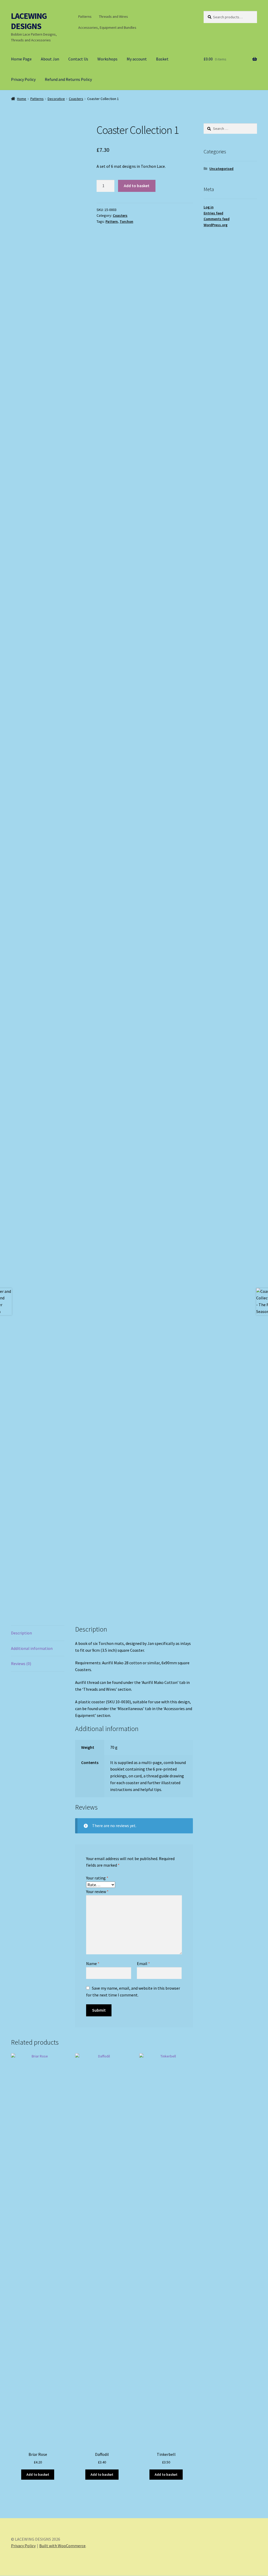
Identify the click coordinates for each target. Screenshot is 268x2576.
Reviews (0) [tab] (21, 1663)
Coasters (76, 99)
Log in (209, 207)
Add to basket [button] (38, 2474)
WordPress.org (216, 225)
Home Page (21, 59)
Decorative (56, 99)
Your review (97, 1891)
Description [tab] (21, 1633)
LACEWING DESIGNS (29, 21)
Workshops (107, 59)
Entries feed (213, 213)
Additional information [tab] (32, 1648)
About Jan (50, 59)
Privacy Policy (23, 79)
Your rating (97, 1878)
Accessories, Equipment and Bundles (107, 27)
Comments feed (217, 219)
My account (137, 59)
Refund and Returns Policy (68, 79)
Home (22, 99)
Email (143, 1963)
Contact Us (78, 59)
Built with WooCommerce (62, 2546)
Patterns (85, 16)
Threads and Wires (113, 16)
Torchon (126, 221)
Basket (162, 59)
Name (93, 1963)
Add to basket (137, 186)
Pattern (112, 221)
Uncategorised (221, 169)
